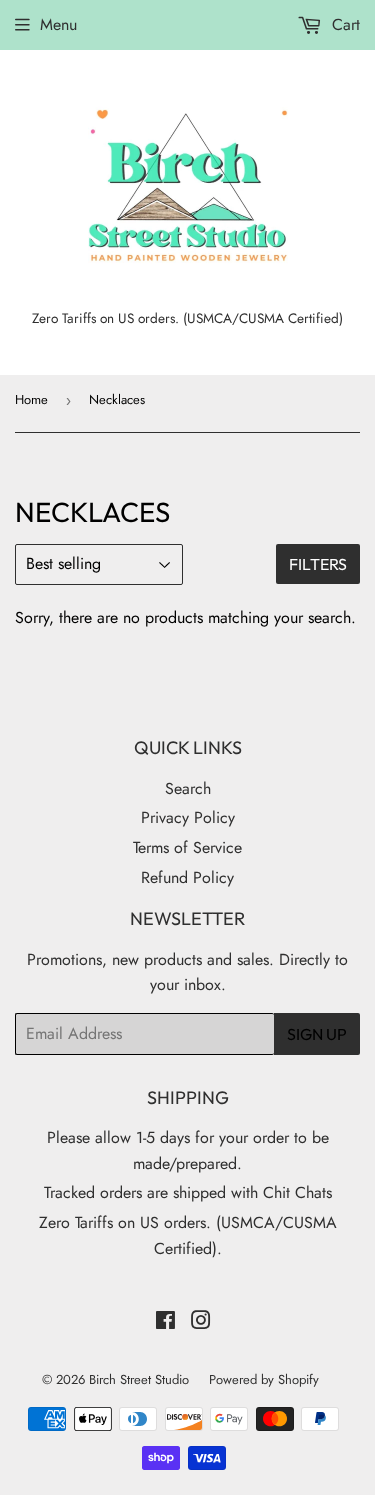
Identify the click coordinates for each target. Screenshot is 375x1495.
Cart (343, 24)
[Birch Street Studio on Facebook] (165, 1322)
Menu (58, 24)
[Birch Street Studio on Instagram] (201, 1322)
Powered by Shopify (264, 1379)
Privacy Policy (188, 817)
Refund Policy (187, 877)
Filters (318, 564)
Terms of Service (187, 847)
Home (31, 399)
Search (188, 788)
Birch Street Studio (139, 1379)
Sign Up (317, 1034)
